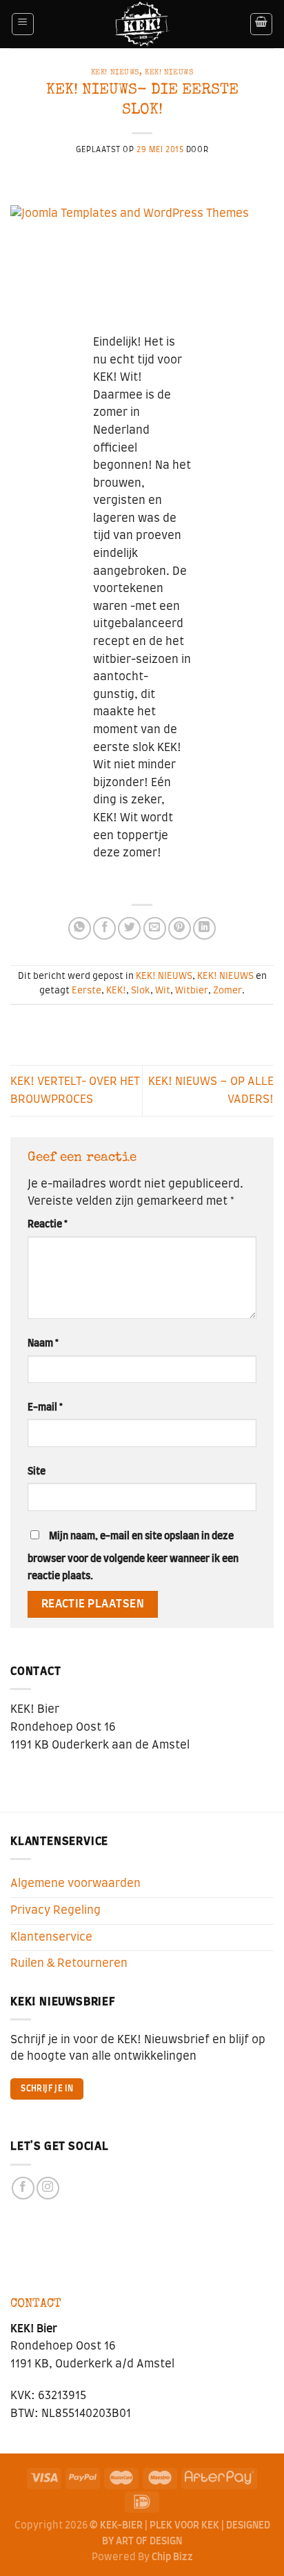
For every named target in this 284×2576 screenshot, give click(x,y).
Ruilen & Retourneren (69, 1963)
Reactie (48, 1224)
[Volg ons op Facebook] (23, 2188)
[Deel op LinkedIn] (204, 928)
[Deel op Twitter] (129, 928)
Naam (43, 1343)
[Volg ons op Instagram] (48, 2188)
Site (37, 1471)
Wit (163, 991)
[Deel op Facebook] (104, 928)
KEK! (116, 991)
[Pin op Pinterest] (180, 928)
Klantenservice (51, 1937)
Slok (141, 991)
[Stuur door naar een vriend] (155, 928)
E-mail (45, 1407)
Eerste (87, 991)
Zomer (227, 991)
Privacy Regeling (55, 1910)
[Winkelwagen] (261, 24)
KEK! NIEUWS (115, 73)
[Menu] (23, 24)
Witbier (192, 991)
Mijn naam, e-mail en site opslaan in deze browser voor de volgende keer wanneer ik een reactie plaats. (133, 1556)
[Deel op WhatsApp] (80, 928)
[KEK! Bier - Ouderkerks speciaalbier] (142, 24)
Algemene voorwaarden (75, 1883)
